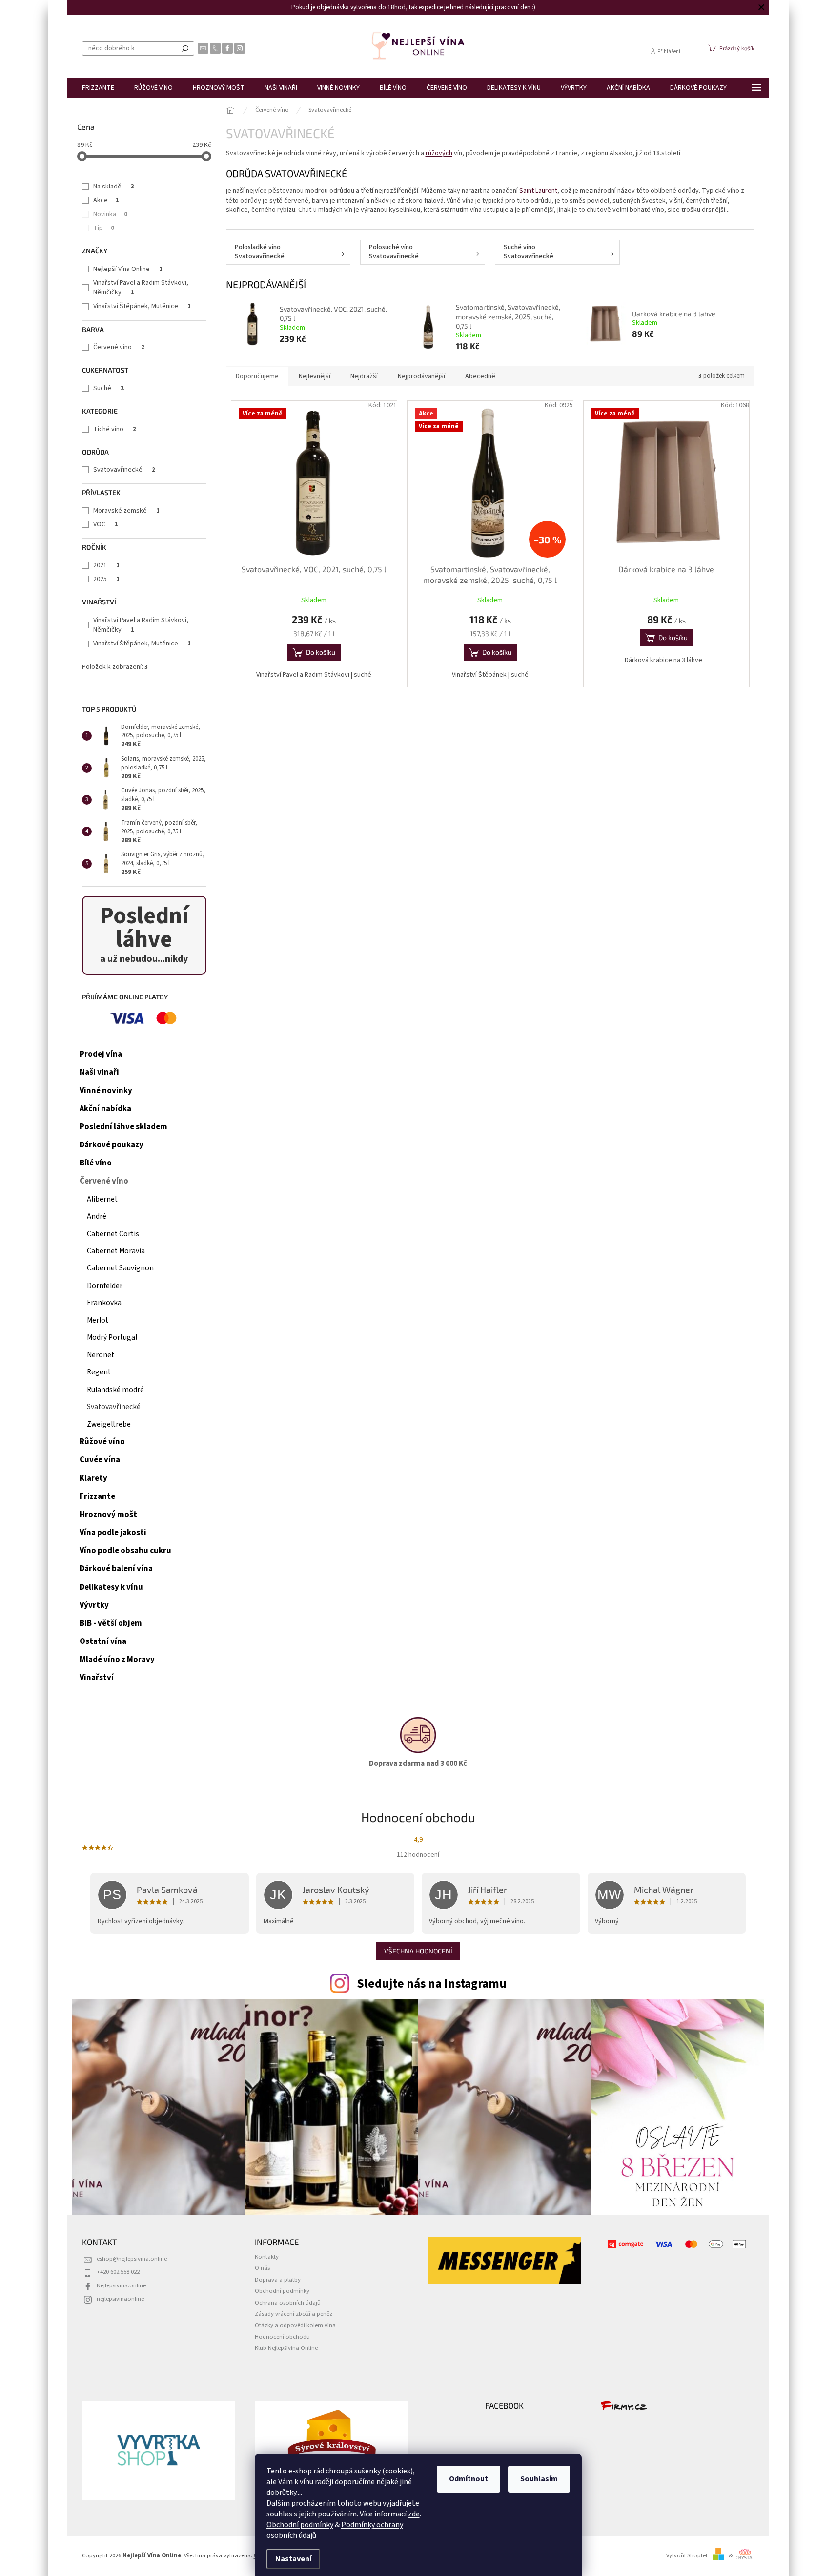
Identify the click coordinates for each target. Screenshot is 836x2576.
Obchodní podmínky (300, 2525)
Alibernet (102, 1199)
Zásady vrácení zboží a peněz (294, 2314)
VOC (106, 524)
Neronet (101, 1355)
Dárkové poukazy (112, 1145)
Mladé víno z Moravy (117, 1660)
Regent (99, 1372)
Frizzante (97, 1496)
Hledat (185, 48)
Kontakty (267, 2257)
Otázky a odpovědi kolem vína (295, 2325)
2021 (106, 565)
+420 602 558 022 (118, 2272)
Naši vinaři (99, 1072)
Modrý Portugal (112, 1337)
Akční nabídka (105, 1109)
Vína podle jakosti (113, 1533)
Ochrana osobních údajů (288, 2303)
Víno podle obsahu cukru (125, 1551)
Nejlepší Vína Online (128, 269)
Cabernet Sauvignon (120, 1268)
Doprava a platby (278, 2280)
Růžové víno (102, 1442)
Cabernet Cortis (113, 1234)
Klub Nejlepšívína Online (286, 2348)
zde (414, 2514)
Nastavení (293, 2559)
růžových (439, 153)
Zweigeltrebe (109, 1424)
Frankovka (104, 1303)
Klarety (93, 1478)
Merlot (98, 1320)
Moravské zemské (126, 511)
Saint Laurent (538, 191)
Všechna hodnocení (418, 1951)
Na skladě (114, 187)
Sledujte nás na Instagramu (432, 1984)
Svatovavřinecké (124, 470)
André (97, 1216)
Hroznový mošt (108, 1515)
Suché (109, 388)
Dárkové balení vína (116, 1569)
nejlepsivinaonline (120, 2299)
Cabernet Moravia (116, 1251)
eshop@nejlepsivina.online (132, 2259)
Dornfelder (105, 1286)
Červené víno (119, 347)
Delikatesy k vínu (111, 1587)
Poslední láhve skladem (123, 1127)
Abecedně (480, 376)
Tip (104, 228)
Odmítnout (469, 2479)
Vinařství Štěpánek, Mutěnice (142, 306)
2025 (106, 579)
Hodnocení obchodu (282, 2337)
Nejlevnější (315, 376)
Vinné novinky (106, 1091)
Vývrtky (94, 1605)
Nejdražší (364, 376)
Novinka (110, 214)
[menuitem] (98, 88)
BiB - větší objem (111, 1623)
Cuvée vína (100, 1460)
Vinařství (97, 1678)
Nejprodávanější (421, 376)
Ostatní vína (103, 1641)
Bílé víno (96, 1163)
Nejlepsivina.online (121, 2285)
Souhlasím (539, 2479)
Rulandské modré (115, 1390)
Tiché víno (115, 429)
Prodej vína (101, 1054)
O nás (262, 2268)
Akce (106, 200)
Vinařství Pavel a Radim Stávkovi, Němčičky (141, 288)
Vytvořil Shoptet (687, 2555)
